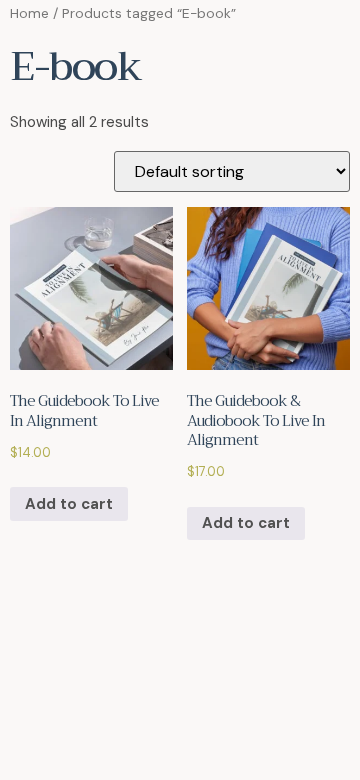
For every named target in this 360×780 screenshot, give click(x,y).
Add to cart (69, 504)
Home (29, 13)
